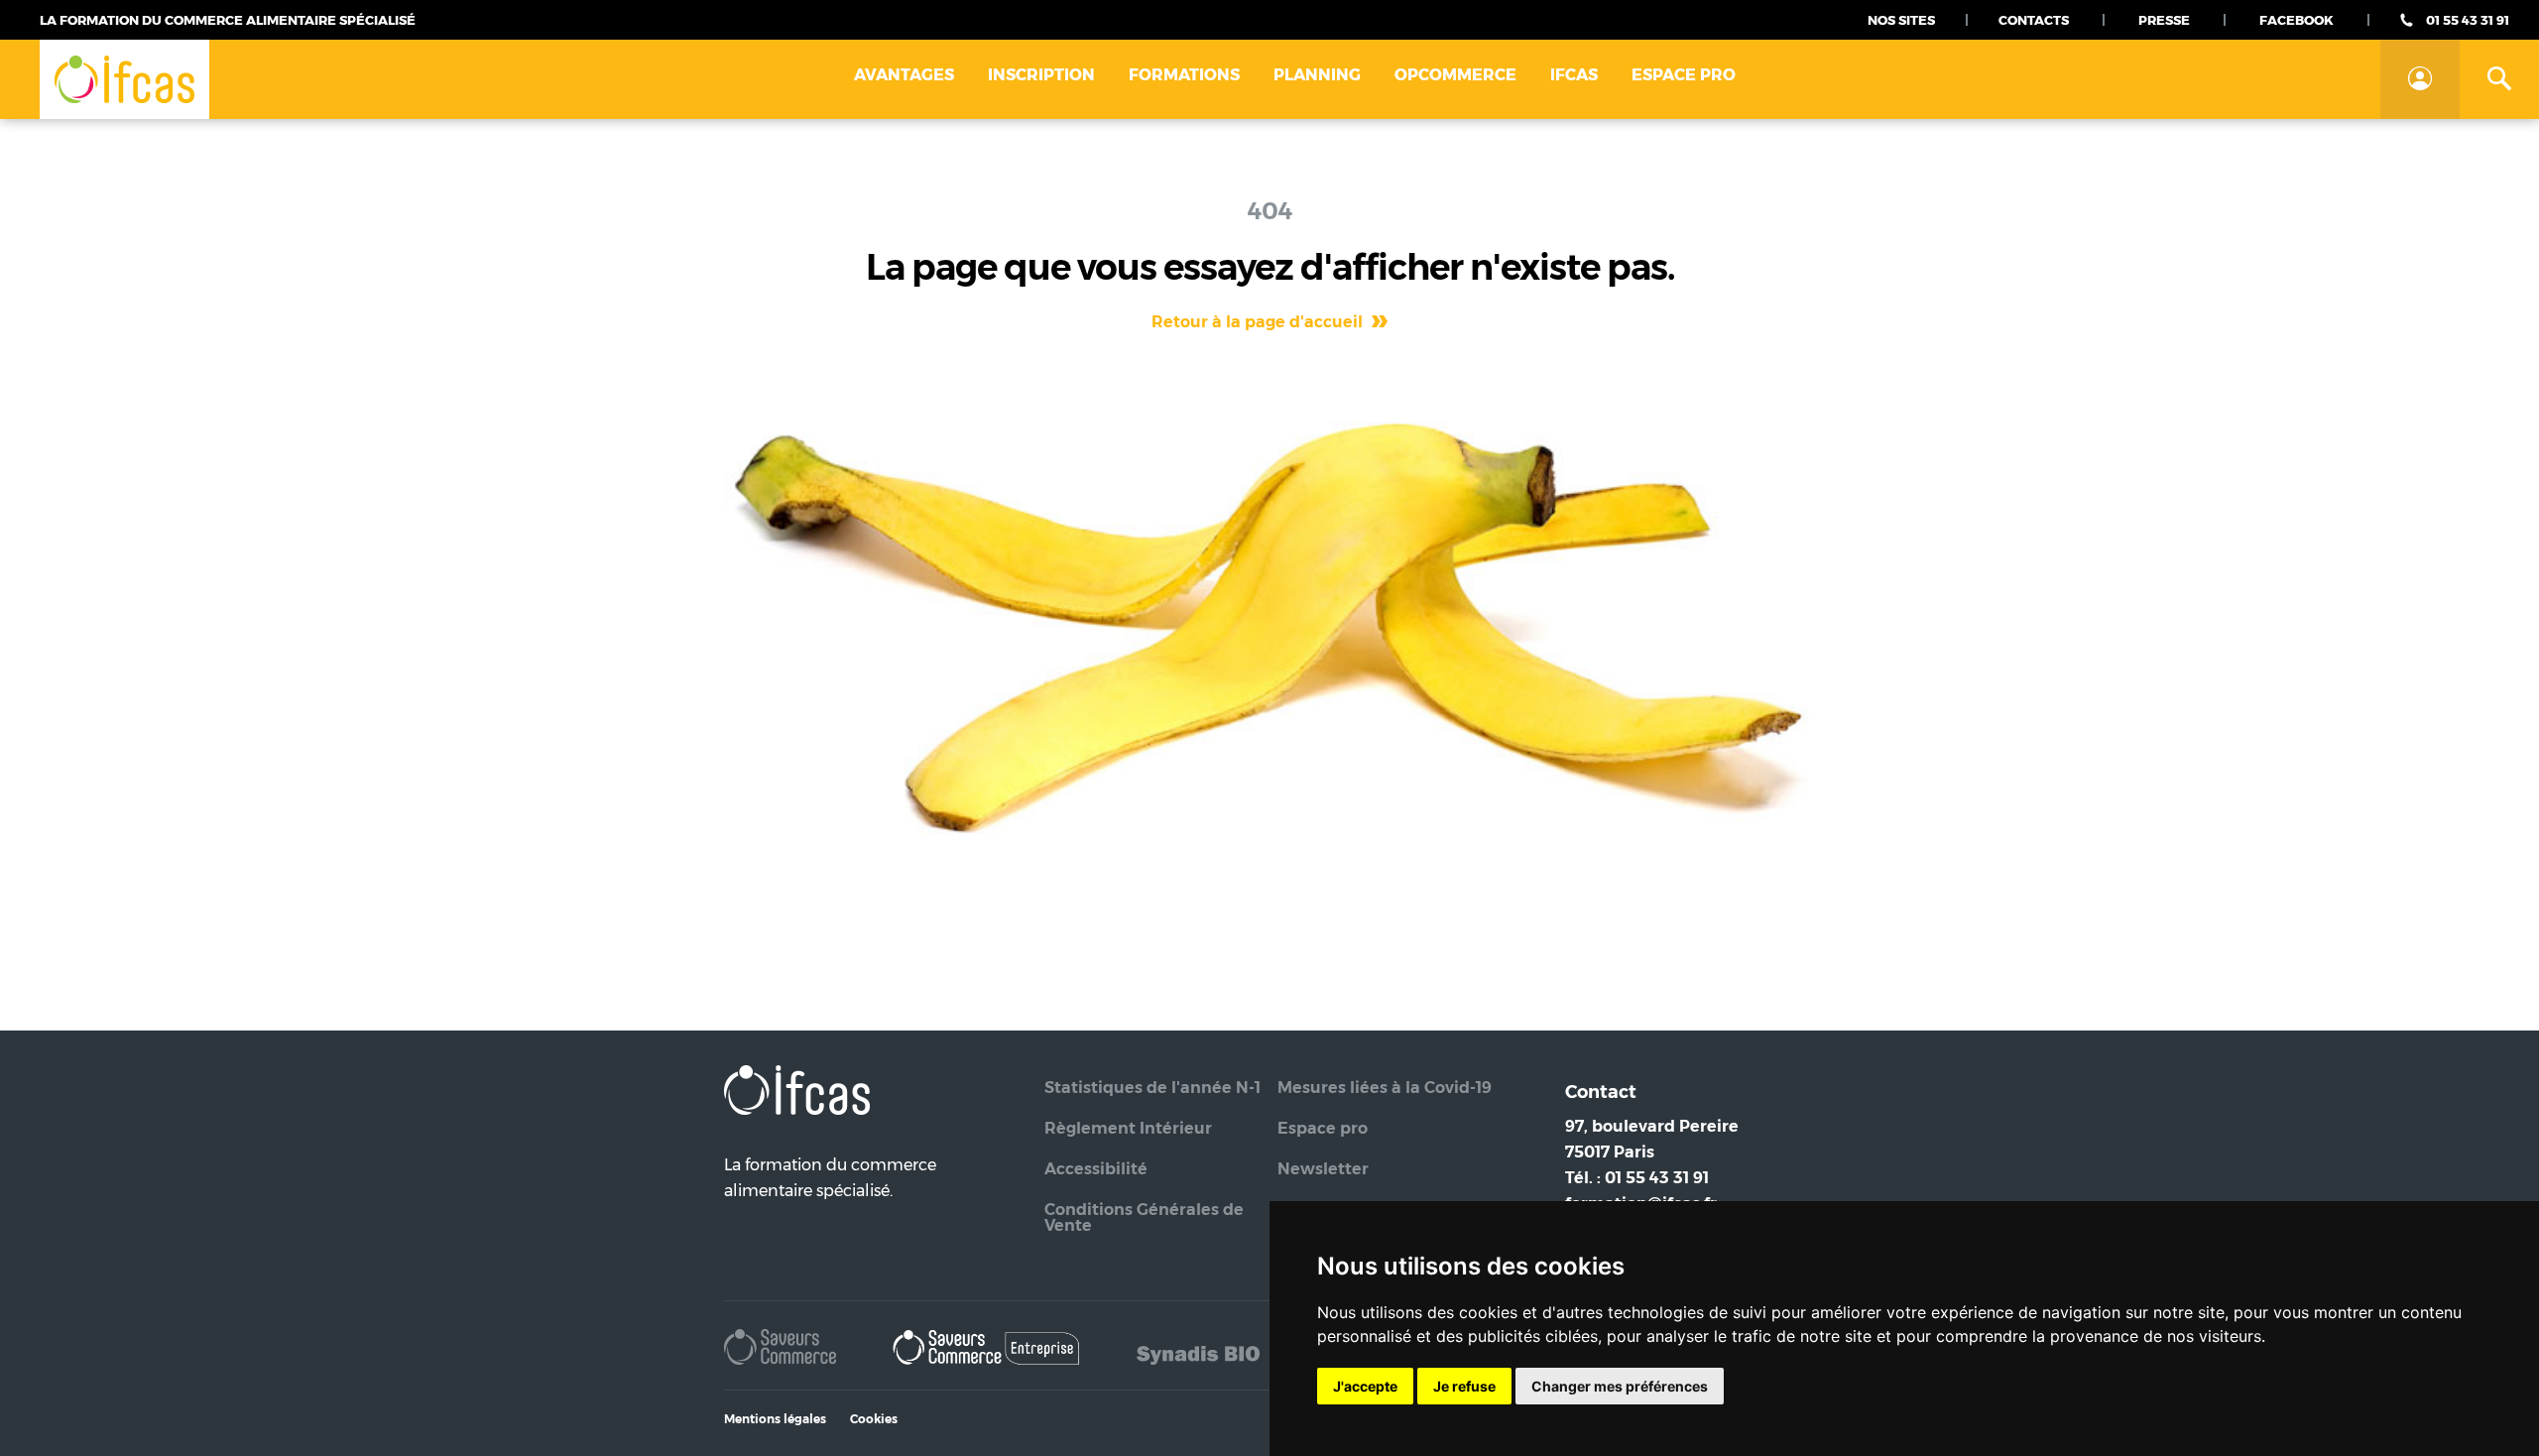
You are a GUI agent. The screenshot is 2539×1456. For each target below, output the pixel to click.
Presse (2164, 20)
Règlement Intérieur (1128, 1128)
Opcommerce (1455, 75)
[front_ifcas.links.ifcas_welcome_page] (124, 79)
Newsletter (1323, 1169)
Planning (1317, 75)
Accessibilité (1096, 1169)
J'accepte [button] (1365, 1386)
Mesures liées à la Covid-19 (1385, 1088)
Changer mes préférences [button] (1620, 1386)
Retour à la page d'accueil (1259, 322)
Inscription (1041, 75)
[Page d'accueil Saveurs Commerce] (782, 1351)
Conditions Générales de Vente (1144, 1217)
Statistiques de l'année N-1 (1152, 1088)
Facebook (2297, 20)
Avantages (904, 75)
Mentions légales (775, 1419)
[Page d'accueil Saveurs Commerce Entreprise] (988, 1351)
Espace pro (1684, 75)
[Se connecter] (2420, 79)
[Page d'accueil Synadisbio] (1198, 1351)
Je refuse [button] (1464, 1386)
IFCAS (1574, 75)
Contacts (2034, 20)
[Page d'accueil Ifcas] (797, 1139)
